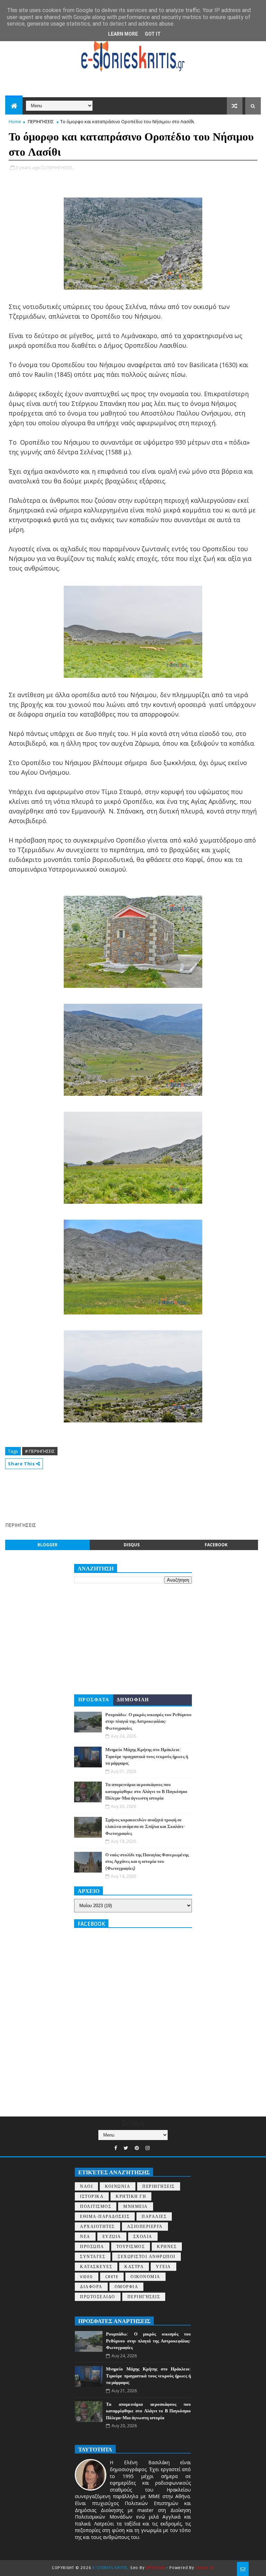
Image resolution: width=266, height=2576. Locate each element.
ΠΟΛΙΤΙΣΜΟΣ (96, 2207)
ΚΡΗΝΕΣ (167, 2247)
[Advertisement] (131, 1490)
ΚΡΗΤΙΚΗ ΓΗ (131, 2197)
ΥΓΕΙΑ (163, 2267)
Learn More (123, 34)
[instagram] (148, 2148)
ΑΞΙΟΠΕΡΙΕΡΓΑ (145, 2227)
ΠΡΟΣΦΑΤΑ (94, 1700)
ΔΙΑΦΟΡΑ (91, 2287)
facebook (216, 1545)
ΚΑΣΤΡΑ (134, 2267)
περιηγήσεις (144, 2297)
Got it (153, 34)
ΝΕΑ (85, 2237)
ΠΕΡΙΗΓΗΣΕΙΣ (41, 121)
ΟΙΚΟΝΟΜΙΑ (145, 2277)
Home (15, 121)
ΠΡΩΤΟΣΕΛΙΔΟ (98, 2297)
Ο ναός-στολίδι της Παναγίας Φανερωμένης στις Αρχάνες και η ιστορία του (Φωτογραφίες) (147, 1862)
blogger (47, 1545)
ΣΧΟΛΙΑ (143, 2237)
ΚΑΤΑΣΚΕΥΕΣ (96, 2267)
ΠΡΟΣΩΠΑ (92, 2247)
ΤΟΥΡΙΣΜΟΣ (131, 2247)
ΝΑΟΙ (86, 2187)
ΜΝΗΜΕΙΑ (136, 2207)
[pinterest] (137, 2148)
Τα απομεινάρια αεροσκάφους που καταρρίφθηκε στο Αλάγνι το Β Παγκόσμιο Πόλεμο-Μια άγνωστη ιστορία (146, 1791)
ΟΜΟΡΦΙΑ (127, 2287)
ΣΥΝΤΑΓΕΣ (93, 2257)
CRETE (112, 2277)
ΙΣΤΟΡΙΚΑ (92, 2197)
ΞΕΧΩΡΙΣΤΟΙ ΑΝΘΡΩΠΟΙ (147, 2257)
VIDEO (87, 2277)
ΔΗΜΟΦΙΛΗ (133, 1700)
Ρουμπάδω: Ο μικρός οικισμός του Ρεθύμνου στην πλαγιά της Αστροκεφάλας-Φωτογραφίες (148, 1722)
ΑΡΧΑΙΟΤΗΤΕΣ (97, 2227)
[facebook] (116, 2148)
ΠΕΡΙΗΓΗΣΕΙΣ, (60, 167)
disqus (132, 1545)
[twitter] (126, 2148)
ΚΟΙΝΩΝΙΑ (118, 2187)
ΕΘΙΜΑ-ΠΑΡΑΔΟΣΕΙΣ (105, 2217)
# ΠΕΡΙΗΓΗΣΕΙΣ (40, 1451)
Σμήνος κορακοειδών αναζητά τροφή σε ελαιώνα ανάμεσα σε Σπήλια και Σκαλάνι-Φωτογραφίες (145, 1827)
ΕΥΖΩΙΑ (112, 2237)
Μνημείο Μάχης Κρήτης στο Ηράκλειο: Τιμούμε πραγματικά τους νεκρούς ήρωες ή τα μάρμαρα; (147, 1756)
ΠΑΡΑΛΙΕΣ (154, 2217)
